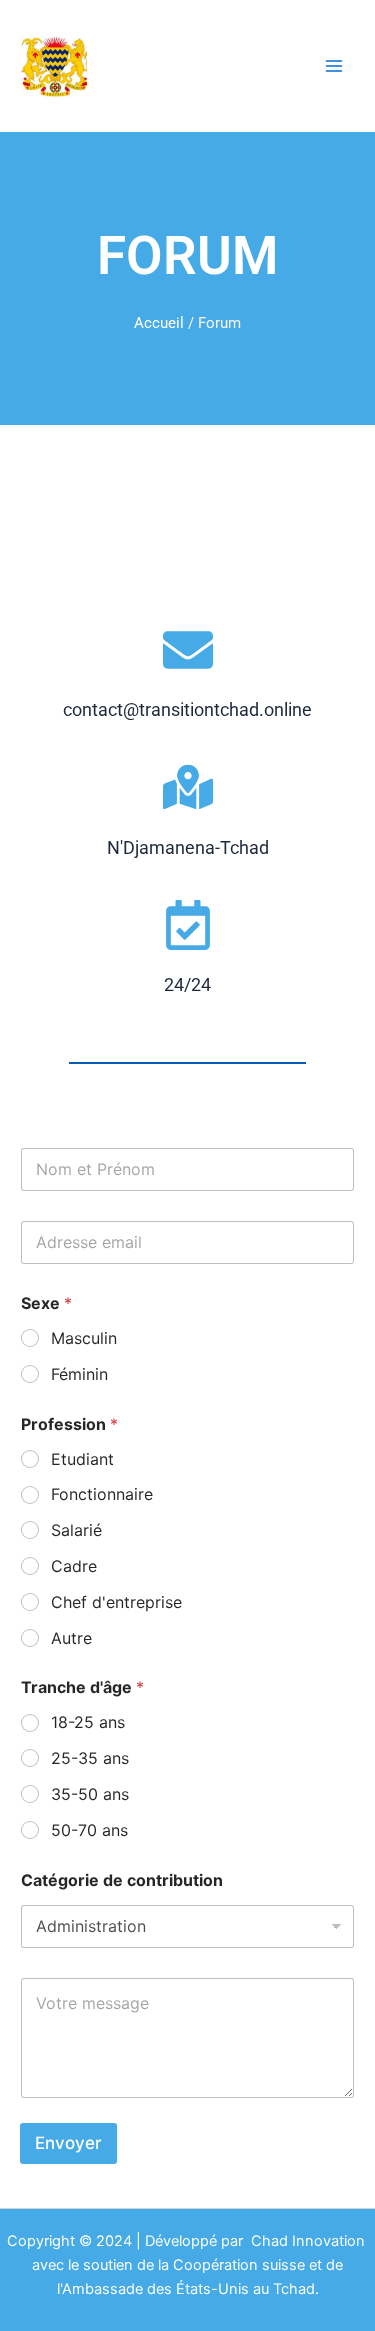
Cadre (74, 1566)
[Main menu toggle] (334, 66)
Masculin (84, 1338)
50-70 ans (89, 1830)
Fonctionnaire (102, 1494)
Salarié (76, 1530)
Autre (71, 1638)
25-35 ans (90, 1758)
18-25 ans (88, 1722)
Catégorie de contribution (122, 1880)
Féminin (79, 1374)
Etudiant (82, 1459)
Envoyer (68, 2143)
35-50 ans (90, 1794)
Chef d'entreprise (116, 1602)
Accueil (159, 323)
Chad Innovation (310, 2241)
